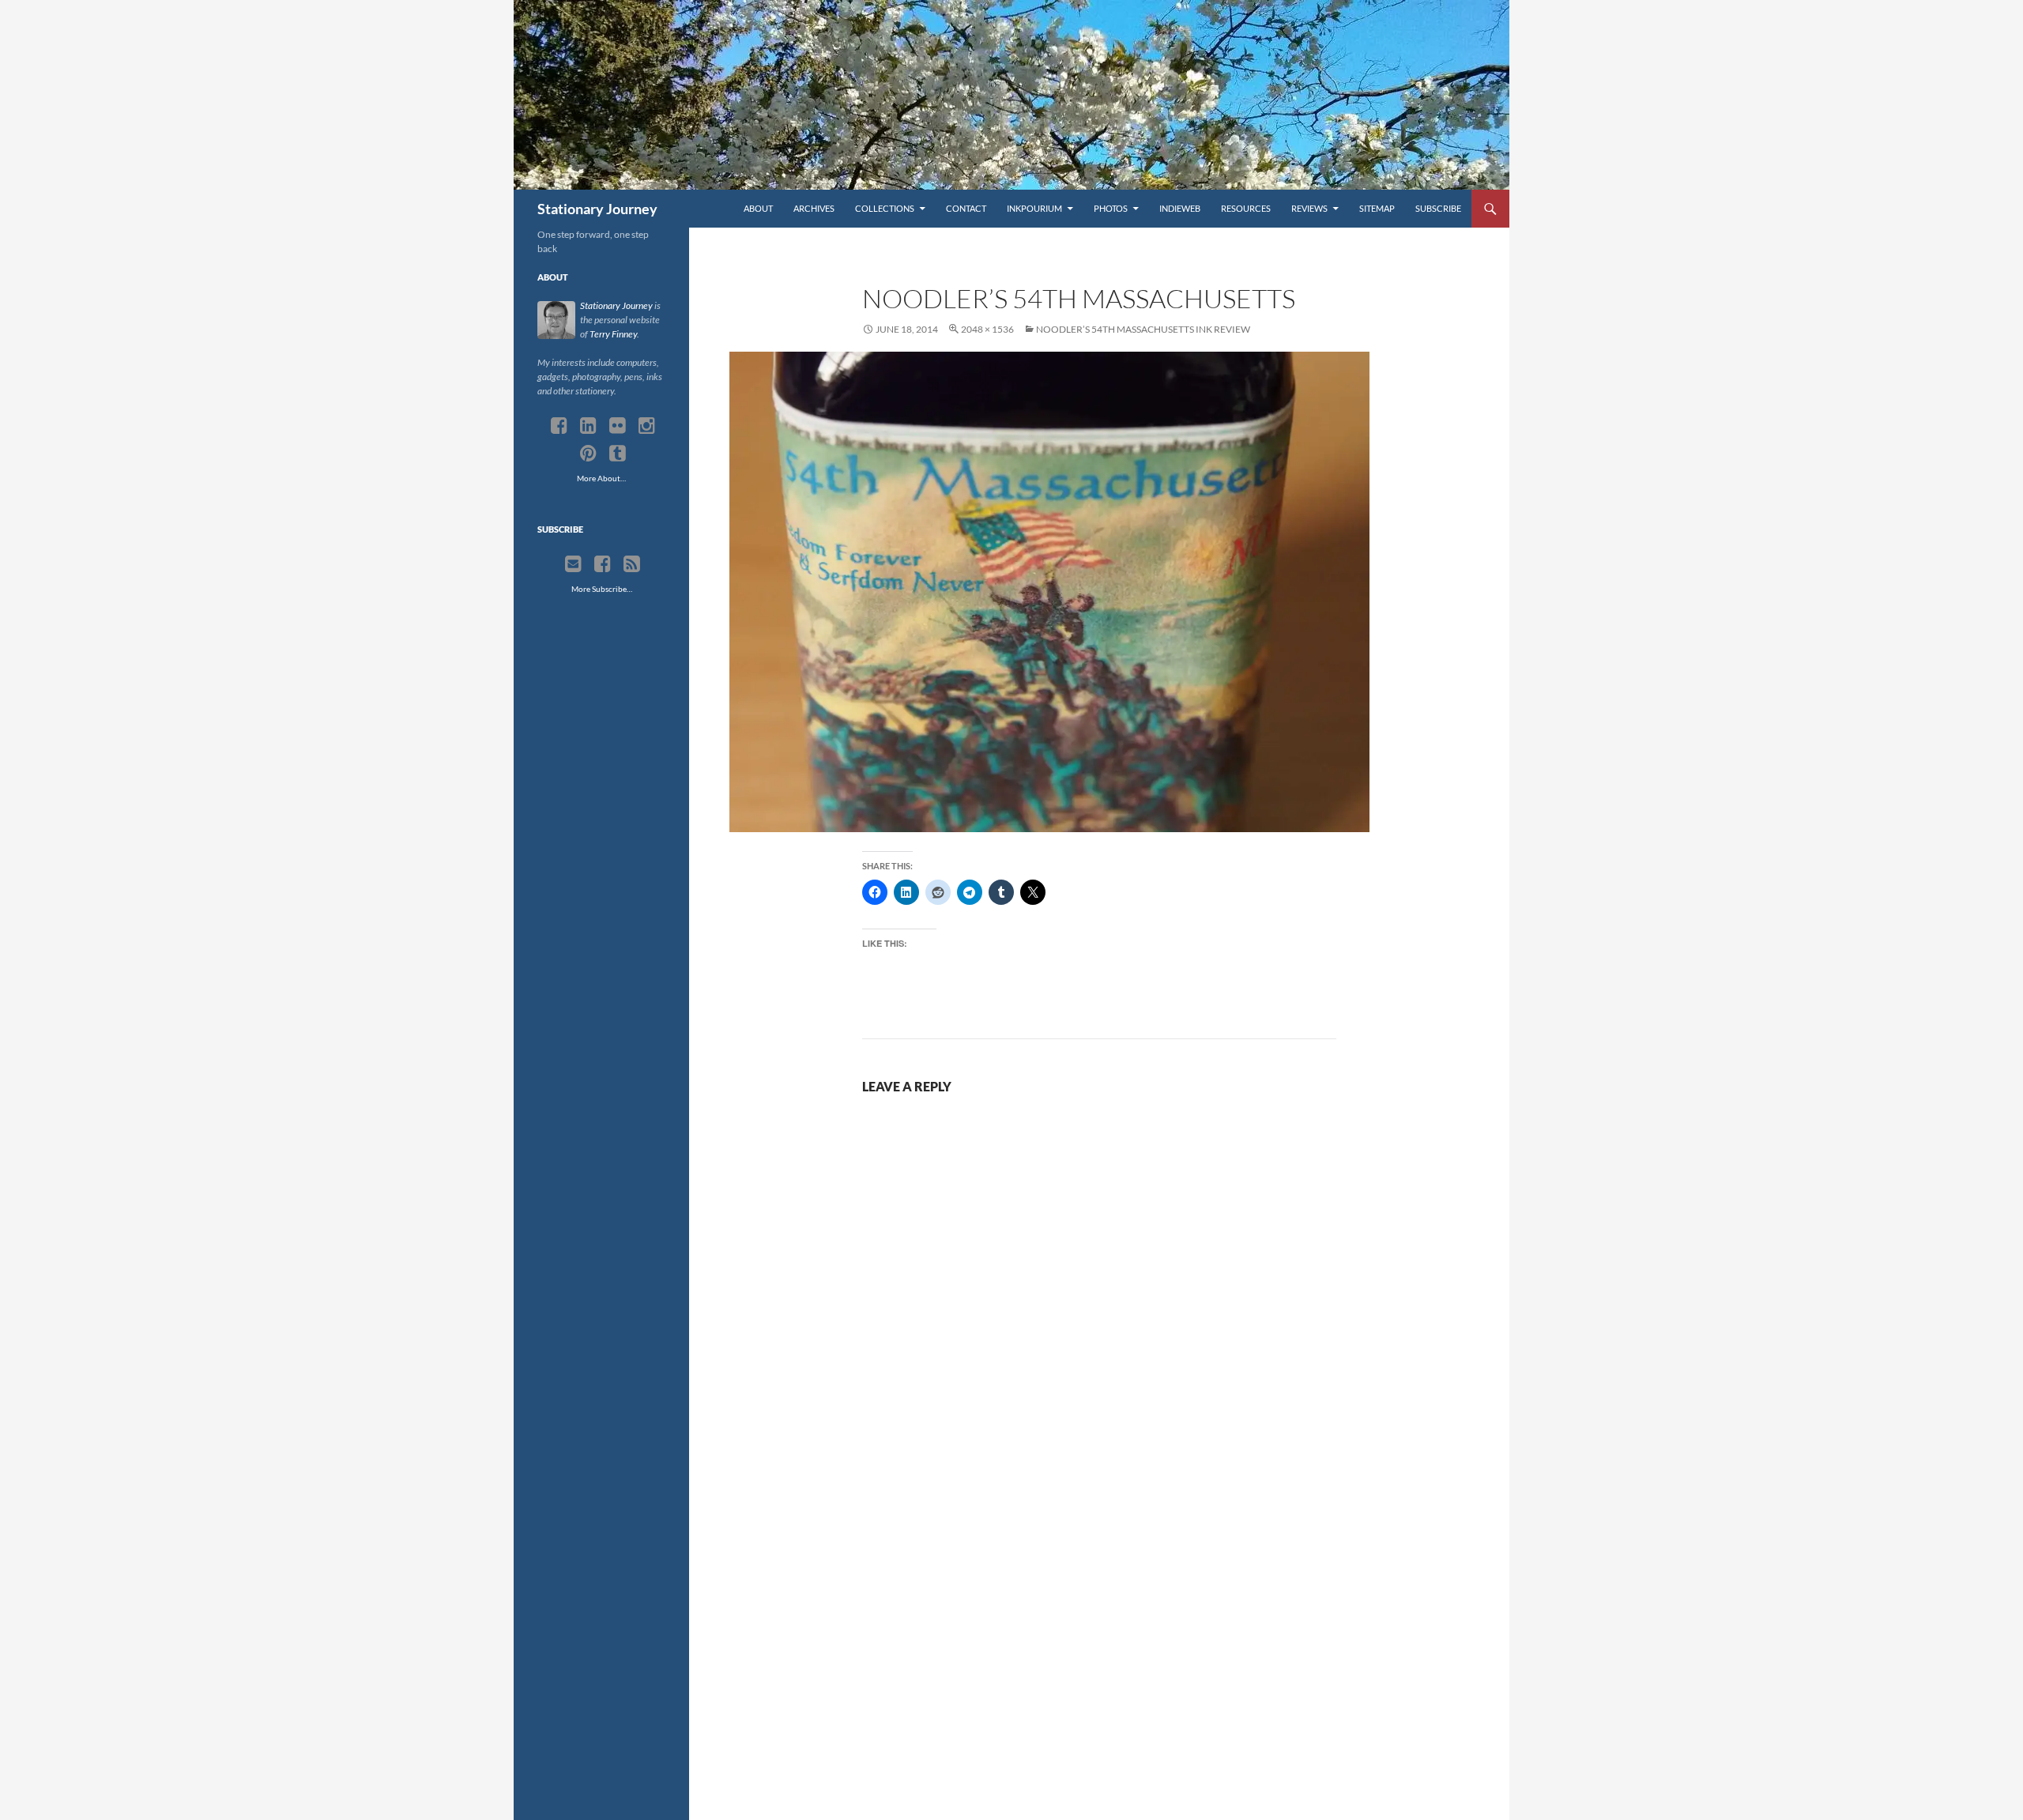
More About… (601, 478)
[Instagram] (647, 426)
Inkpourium (1034, 208)
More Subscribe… (602, 589)
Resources (1246, 208)
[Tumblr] (618, 454)
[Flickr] (618, 426)
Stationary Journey (597, 209)
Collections (885, 208)
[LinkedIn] (588, 426)
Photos (1111, 208)
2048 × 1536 (987, 329)
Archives (814, 208)
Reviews (1309, 208)
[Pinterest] (588, 454)
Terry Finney (613, 334)
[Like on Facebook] (603, 564)
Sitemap (1377, 208)
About (758, 208)
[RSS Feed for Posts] (632, 564)
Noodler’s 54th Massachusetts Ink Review (1143, 329)
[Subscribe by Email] (573, 564)
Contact (966, 208)
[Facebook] (559, 426)
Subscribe (1438, 208)
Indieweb (1180, 208)
